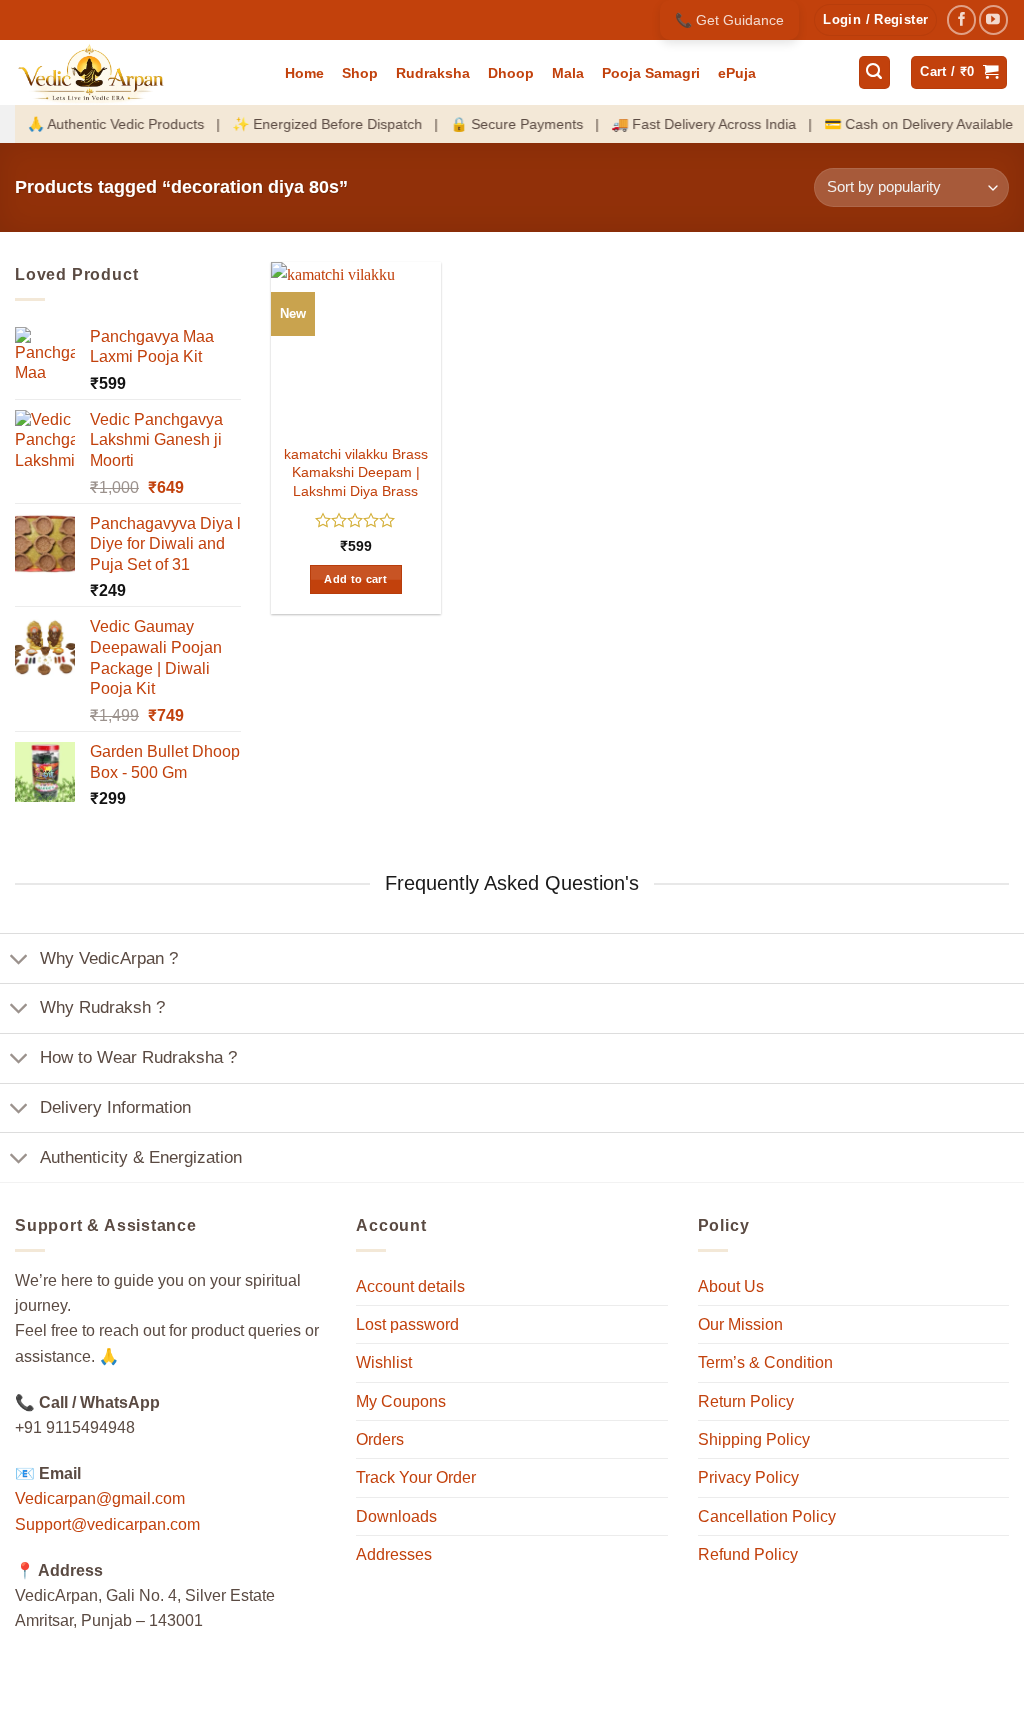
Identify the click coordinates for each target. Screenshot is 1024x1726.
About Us (731, 1286)
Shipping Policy (754, 1439)
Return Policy (746, 1401)
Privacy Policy (748, 1477)
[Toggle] (19, 960)
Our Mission (740, 1324)
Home (304, 73)
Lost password (407, 1324)
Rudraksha (433, 73)
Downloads (396, 1516)
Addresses (394, 1554)
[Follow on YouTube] (993, 19)
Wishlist (384, 1362)
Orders (380, 1439)
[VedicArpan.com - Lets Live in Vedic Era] (135, 72)
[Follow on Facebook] (961, 19)
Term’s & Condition (765, 1362)
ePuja (737, 73)
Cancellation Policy (767, 1516)
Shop (360, 73)
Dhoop (511, 73)
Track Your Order (416, 1477)
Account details (410, 1286)
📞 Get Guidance (729, 20)
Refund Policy (748, 1554)
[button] (875, 20)
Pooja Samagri (651, 73)
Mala (568, 73)
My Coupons (401, 1401)
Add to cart (355, 579)
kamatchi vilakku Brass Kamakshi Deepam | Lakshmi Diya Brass (356, 472)
